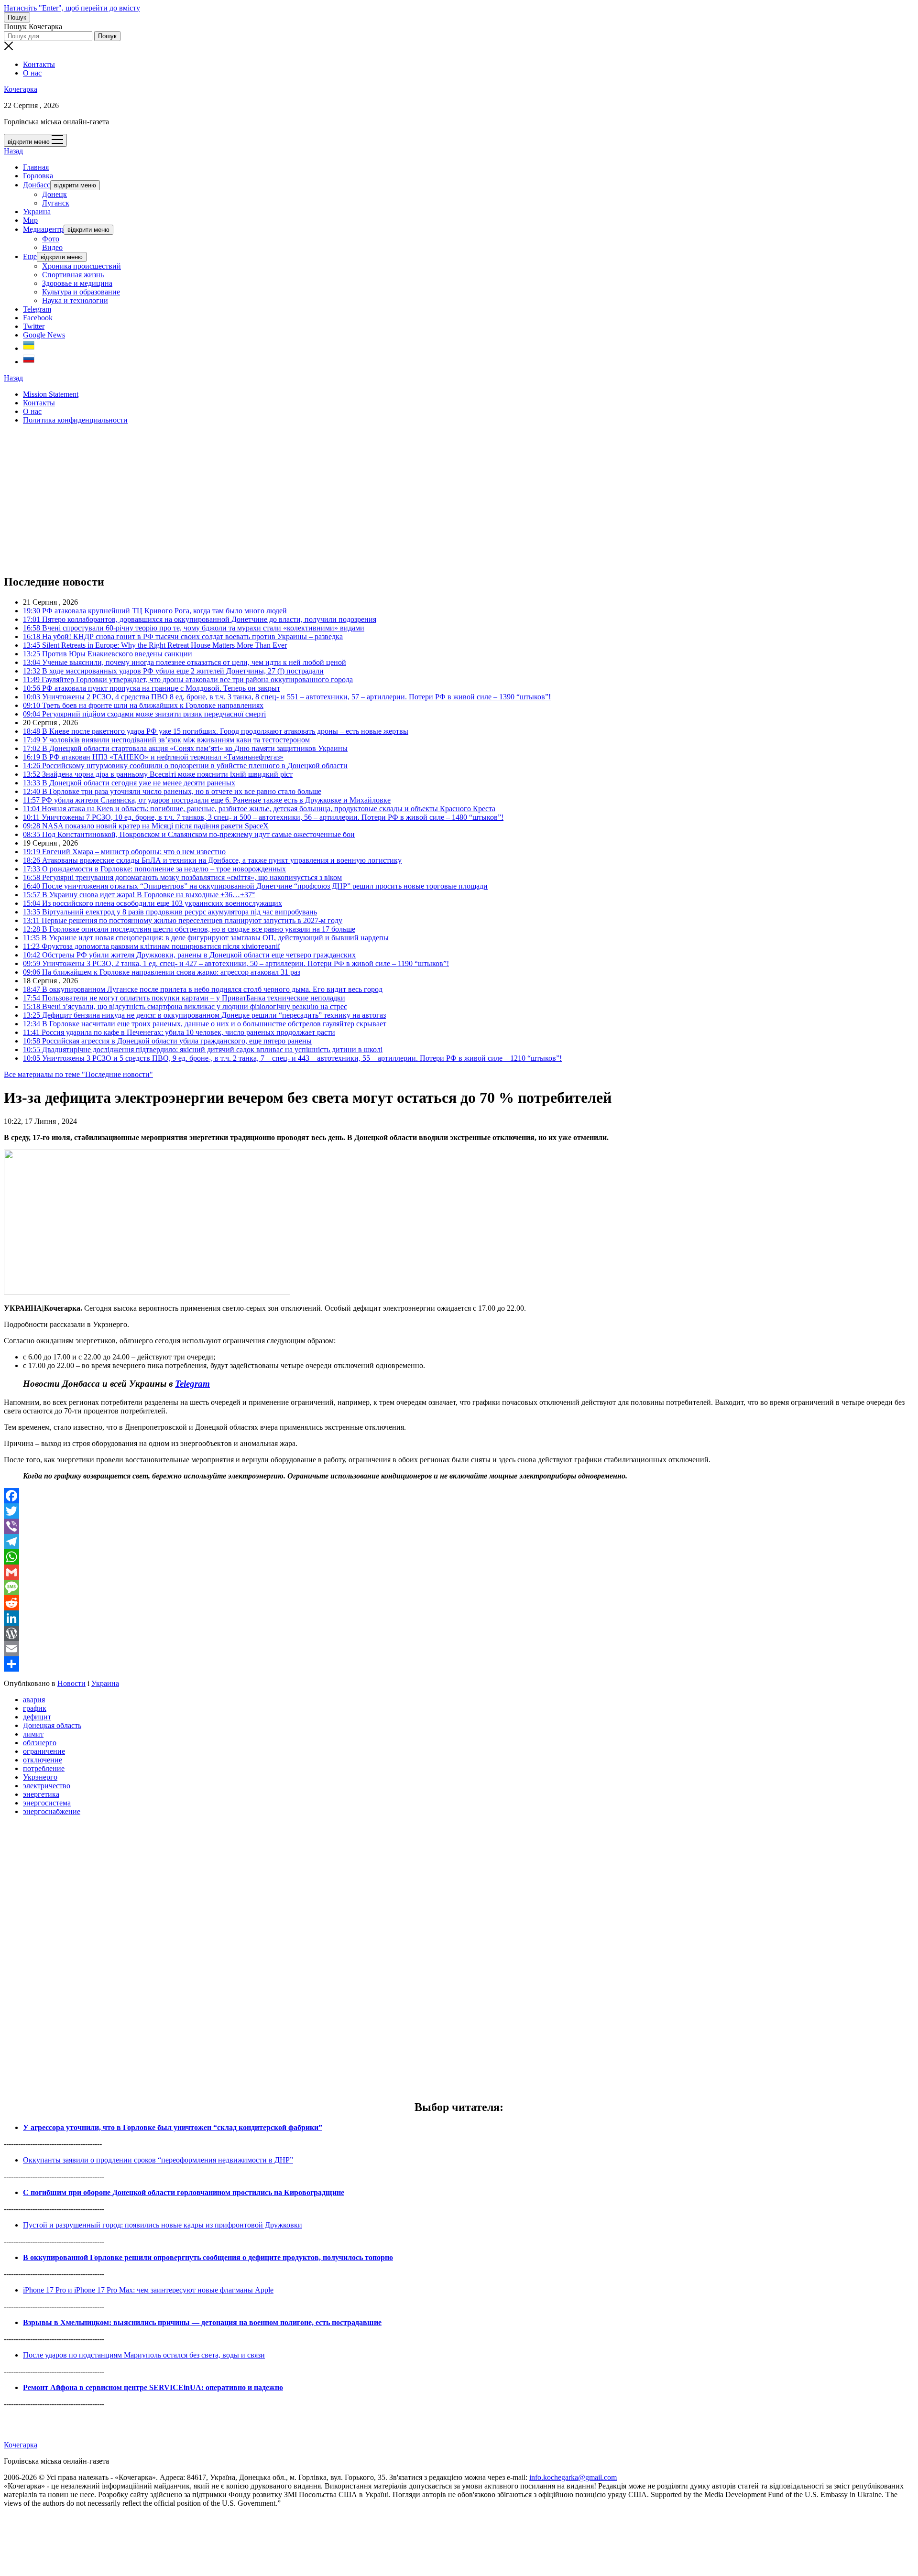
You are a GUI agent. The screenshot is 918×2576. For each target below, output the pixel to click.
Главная (36, 167)
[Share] (459, 1664)
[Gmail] (459, 1572)
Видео (52, 247)
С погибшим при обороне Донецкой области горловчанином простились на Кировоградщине (184, 2192)
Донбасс (37, 185)
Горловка (38, 176)
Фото (51, 239)
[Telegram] (459, 1542)
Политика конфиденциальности (75, 420)
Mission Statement (51, 394)
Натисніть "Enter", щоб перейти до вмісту (72, 8)
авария (34, 1700)
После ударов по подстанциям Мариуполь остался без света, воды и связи (144, 2355)
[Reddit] (459, 1603)
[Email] (459, 1649)
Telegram (37, 309)
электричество (47, 1786)
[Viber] (459, 1526)
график (35, 1708)
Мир (30, 220)
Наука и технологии (75, 300)
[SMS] (459, 1587)
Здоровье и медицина (77, 283)
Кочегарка (21, 89)
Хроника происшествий (82, 266)
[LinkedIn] (459, 1618)
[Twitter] (459, 1511)
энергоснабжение (52, 1811)
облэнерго (40, 1743)
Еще (30, 256)
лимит (33, 1734)
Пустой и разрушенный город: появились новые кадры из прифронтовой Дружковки (163, 2225)
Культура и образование (81, 292)
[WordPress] (459, 1633)
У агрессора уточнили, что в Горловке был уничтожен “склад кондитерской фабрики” (173, 2127)
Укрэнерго (40, 1777)
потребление (44, 1768)
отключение (43, 1760)
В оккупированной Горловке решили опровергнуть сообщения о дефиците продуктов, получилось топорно (208, 2257)
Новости (71, 1683)
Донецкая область (52, 1725)
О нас (32, 73)
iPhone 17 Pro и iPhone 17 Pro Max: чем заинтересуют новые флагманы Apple (148, 2290)
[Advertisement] (291, 499)
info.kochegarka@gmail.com (573, 2477)
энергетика (41, 1794)
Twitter (34, 326)
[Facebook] (459, 1496)
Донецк (55, 194)
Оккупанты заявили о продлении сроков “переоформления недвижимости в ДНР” (158, 2160)
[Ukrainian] (29, 348)
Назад (13, 151)
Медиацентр (43, 229)
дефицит (37, 1717)
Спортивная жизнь (73, 275)
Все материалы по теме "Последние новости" (78, 1074)
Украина (37, 212)
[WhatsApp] (459, 1557)
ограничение (44, 1751)
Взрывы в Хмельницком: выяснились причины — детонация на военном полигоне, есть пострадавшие (202, 2322)
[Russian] (29, 362)
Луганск (56, 203)
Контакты (39, 64)
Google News (44, 335)
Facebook (38, 318)
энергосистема (47, 1803)
